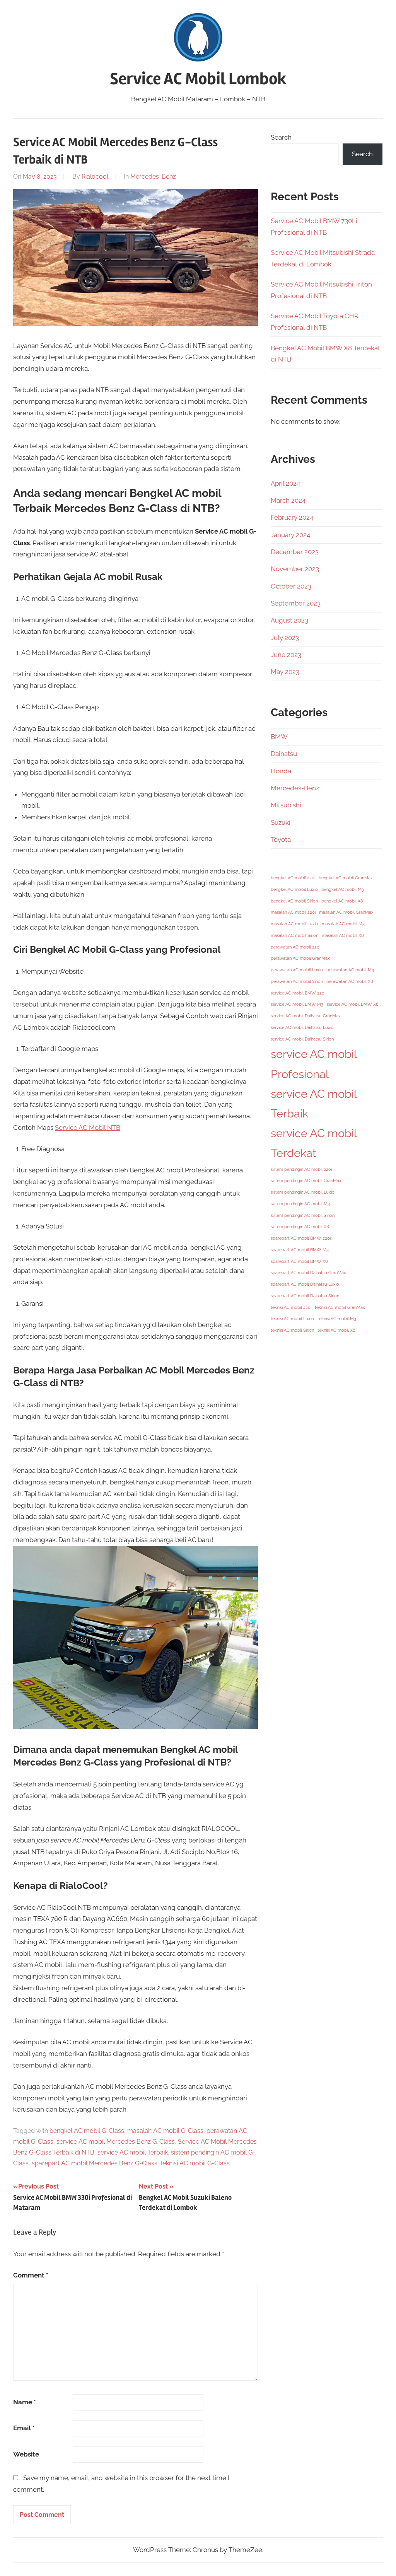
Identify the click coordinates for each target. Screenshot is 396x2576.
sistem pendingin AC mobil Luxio (303, 1192)
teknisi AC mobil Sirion (292, 1330)
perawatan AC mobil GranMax (300, 958)
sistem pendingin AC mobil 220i (301, 1169)
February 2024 (292, 517)
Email (24, 2428)
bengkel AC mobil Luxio (294, 889)
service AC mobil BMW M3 (297, 1004)
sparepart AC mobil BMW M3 (300, 1250)
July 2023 (285, 638)
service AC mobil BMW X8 (353, 1004)
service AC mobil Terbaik (133, 2152)
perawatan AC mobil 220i (295, 947)
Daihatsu (284, 754)
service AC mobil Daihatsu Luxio (302, 1027)
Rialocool (95, 177)
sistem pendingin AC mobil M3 (300, 1204)
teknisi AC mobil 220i (291, 1307)
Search (281, 137)
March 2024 (288, 500)
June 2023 (286, 655)
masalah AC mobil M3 (343, 924)
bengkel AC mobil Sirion (294, 901)
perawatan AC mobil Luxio (297, 970)
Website (26, 2454)
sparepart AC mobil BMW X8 (299, 1261)
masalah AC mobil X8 (343, 935)
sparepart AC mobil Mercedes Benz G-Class (95, 2163)
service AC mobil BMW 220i (298, 993)
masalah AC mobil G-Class (165, 2131)
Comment (31, 2275)
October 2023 (291, 586)
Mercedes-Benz (153, 177)
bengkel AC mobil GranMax (346, 878)
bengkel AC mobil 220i (293, 878)
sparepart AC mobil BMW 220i (301, 1238)
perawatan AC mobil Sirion (297, 981)
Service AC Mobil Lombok (198, 79)
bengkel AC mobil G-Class (87, 2131)
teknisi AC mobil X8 (336, 1330)
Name (25, 2402)
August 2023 (289, 620)
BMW (279, 737)
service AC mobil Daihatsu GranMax (306, 1016)
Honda (281, 771)
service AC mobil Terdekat (314, 1143)
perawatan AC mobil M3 (350, 970)
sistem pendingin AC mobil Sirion (303, 1215)
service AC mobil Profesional (314, 1064)
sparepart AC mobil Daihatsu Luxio (305, 1284)
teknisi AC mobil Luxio (292, 1319)
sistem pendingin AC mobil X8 (300, 1227)
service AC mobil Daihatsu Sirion (302, 1039)
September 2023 (296, 603)
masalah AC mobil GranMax (346, 912)
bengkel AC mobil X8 (342, 901)
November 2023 (295, 569)
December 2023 (295, 552)
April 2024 (285, 483)
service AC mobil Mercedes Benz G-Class (116, 2142)
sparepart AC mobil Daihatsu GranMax (308, 1273)
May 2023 (285, 672)
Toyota (281, 839)
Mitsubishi (286, 805)
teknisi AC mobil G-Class (195, 2163)
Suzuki (281, 822)
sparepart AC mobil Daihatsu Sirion (305, 1296)
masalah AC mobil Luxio (294, 924)
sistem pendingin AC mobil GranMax (306, 1181)
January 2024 (290, 535)
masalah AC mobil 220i (293, 912)
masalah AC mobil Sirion (294, 935)
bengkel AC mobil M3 (343, 889)
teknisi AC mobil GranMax (340, 1307)
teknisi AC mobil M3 (337, 1319)
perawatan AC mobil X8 (350, 981)
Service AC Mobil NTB (88, 1128)
